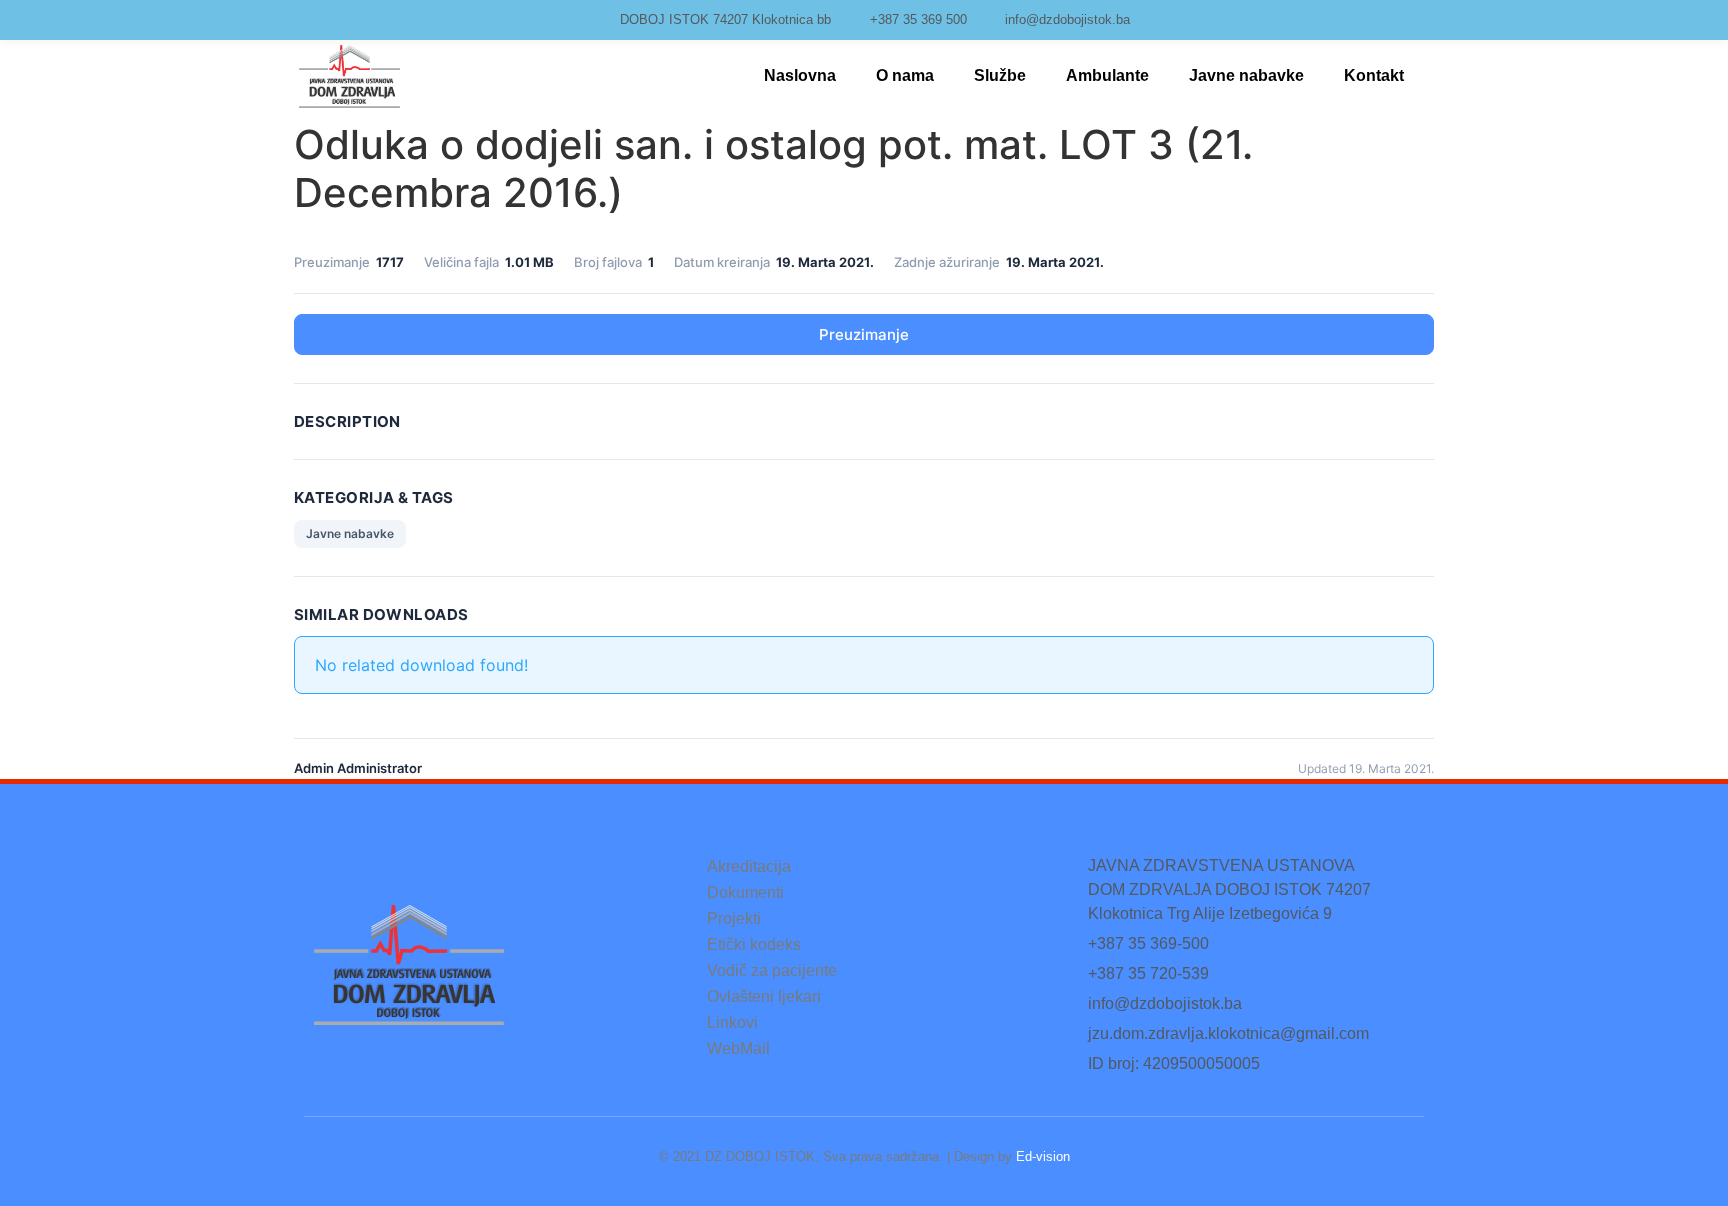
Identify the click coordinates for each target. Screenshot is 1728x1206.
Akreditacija (749, 866)
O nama (905, 75)
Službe (1000, 75)
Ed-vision (1043, 1156)
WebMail (738, 1048)
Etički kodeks (754, 944)
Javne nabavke (1246, 75)
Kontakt (1374, 75)
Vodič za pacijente (772, 970)
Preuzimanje (864, 334)
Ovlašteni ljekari (764, 996)
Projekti (734, 918)
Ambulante (1107, 75)
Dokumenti (745, 892)
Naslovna (800, 75)
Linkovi (732, 1022)
